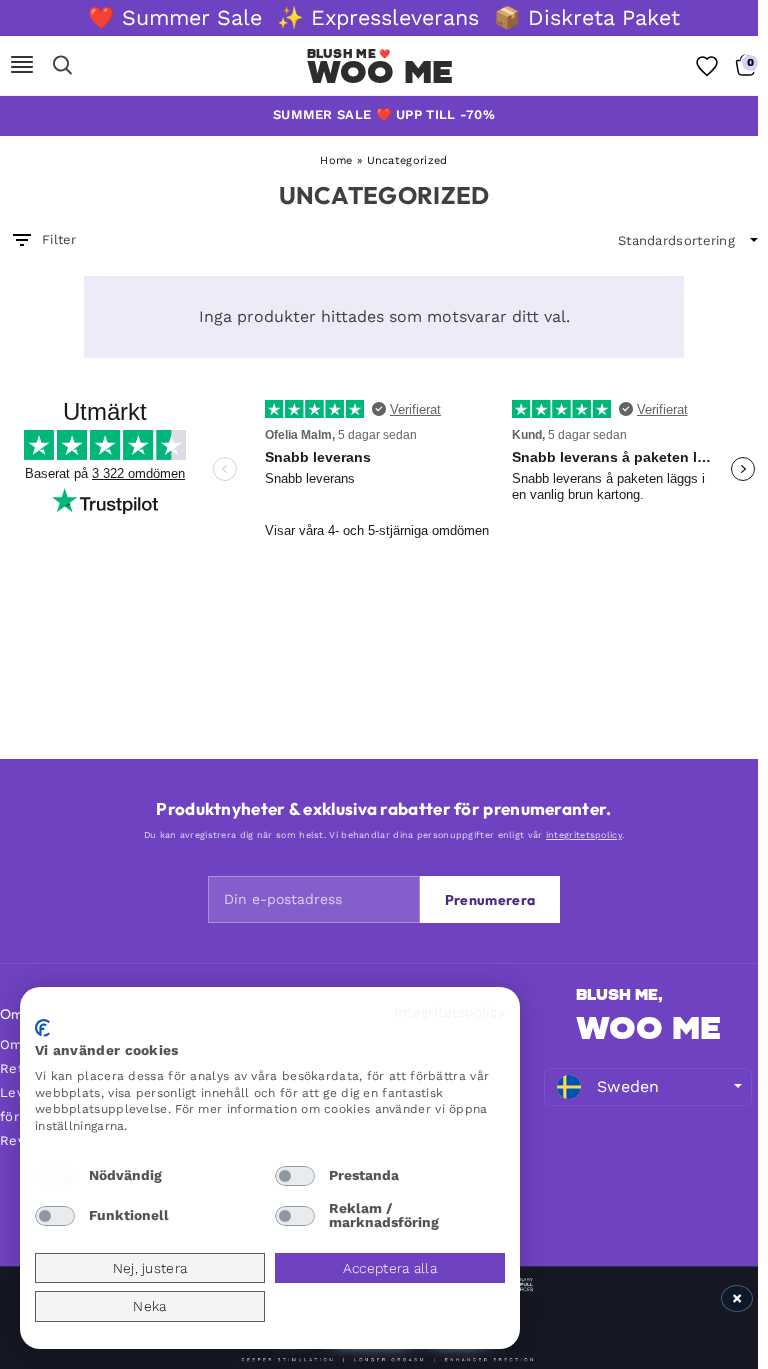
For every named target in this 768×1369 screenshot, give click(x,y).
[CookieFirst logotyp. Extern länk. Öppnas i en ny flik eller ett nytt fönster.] (42, 1028)
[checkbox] (55, 1176)
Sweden (628, 1086)
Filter (59, 239)
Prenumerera (490, 900)
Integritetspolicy (449, 1012)
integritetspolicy (584, 835)
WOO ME (648, 1028)
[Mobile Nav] (22, 66)
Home (336, 160)
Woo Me (380, 72)
